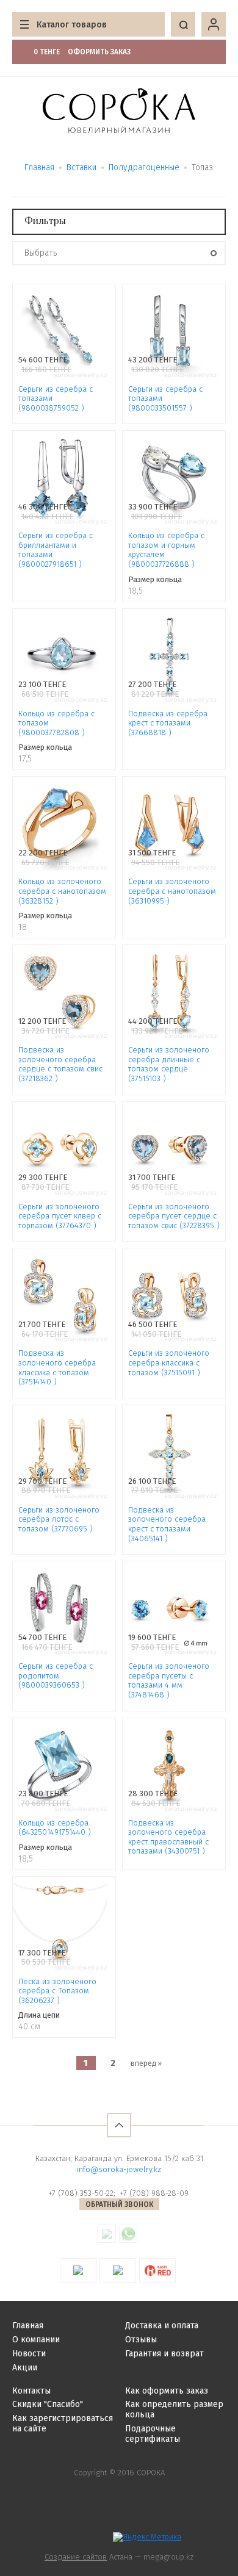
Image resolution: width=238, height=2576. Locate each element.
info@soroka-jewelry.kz (119, 2169)
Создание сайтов (76, 2557)
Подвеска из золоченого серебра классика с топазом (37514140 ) (57, 1367)
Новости (29, 2354)
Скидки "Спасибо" (48, 2404)
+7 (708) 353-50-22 (81, 2193)
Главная (39, 167)
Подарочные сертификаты (153, 2434)
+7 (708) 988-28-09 (154, 2193)
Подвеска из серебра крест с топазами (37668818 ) (168, 723)
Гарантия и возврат (164, 2354)
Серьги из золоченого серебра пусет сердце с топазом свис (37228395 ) (174, 1216)
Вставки (81, 167)
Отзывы (141, 2340)
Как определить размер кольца (174, 2409)
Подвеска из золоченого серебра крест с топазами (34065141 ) (167, 1524)
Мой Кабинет (214, 24)
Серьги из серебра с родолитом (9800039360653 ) (56, 1675)
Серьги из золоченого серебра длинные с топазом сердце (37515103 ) (169, 1064)
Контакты (31, 2391)
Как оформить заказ (167, 2391)
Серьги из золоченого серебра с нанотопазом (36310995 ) (172, 891)
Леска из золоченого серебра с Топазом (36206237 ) (57, 1991)
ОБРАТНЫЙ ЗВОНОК (119, 2204)
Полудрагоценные (144, 167)
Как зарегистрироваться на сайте (63, 2423)
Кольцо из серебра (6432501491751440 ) (55, 1828)
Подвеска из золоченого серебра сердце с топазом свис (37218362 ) (60, 1064)
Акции (25, 2368)
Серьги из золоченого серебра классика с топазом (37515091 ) (169, 1362)
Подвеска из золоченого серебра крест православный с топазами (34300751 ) (168, 1837)
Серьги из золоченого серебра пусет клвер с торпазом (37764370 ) (60, 1216)
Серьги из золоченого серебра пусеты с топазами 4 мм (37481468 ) (169, 1680)
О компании (36, 2340)
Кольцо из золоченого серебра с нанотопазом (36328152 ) (62, 891)
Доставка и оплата (162, 2326)
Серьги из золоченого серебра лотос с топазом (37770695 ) (59, 1519)
